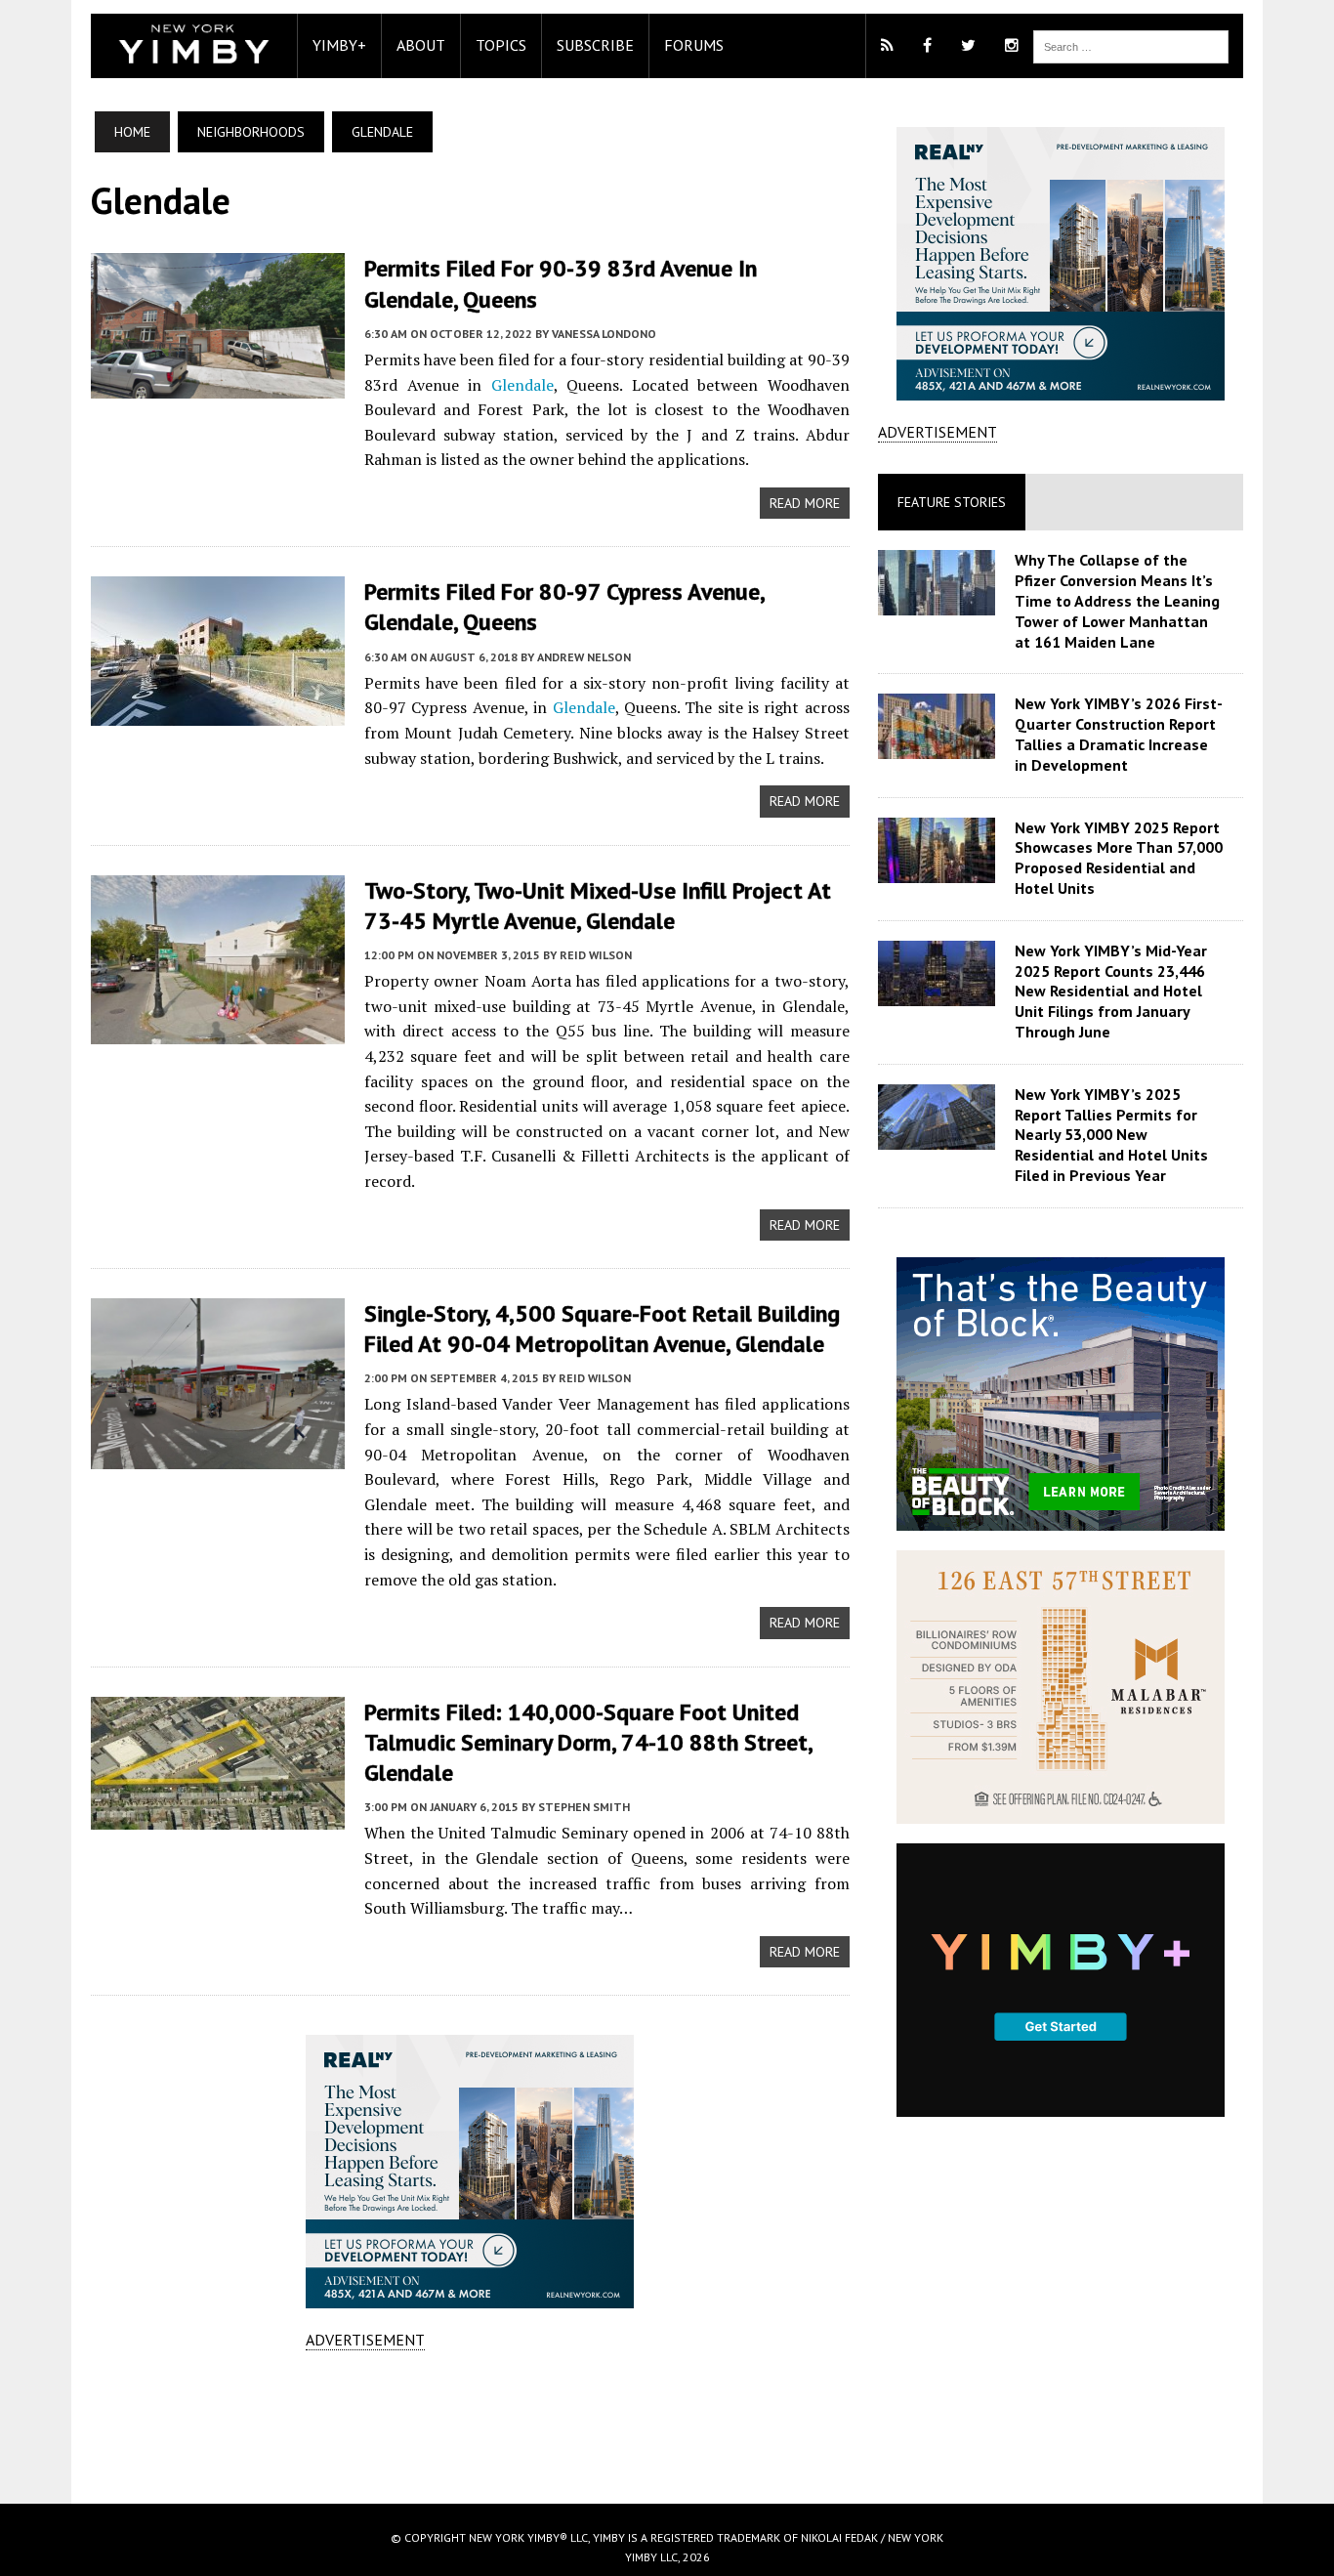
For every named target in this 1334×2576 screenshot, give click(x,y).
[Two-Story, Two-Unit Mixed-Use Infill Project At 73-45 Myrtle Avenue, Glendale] (218, 1031)
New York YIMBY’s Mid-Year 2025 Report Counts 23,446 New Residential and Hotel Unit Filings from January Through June (1111, 991)
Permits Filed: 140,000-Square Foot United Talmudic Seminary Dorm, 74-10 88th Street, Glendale (588, 1742)
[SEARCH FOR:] (1131, 45)
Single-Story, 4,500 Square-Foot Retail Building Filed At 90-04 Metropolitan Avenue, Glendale (602, 1329)
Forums (694, 45)
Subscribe (595, 45)
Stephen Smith (584, 1807)
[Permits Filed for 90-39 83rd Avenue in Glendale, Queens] (218, 386)
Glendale (522, 385)
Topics (501, 45)
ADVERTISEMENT (365, 2340)
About (421, 45)
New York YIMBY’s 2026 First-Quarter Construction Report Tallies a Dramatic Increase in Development (1119, 734)
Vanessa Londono (604, 334)
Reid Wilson (596, 955)
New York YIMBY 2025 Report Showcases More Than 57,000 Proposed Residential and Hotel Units (1119, 858)
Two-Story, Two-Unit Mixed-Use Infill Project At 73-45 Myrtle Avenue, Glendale (598, 906)
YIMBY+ (339, 45)
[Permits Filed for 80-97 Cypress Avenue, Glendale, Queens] (218, 713)
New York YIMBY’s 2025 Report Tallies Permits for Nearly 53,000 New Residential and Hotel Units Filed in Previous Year (1111, 1135)
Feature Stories (952, 502)
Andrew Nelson (584, 657)
